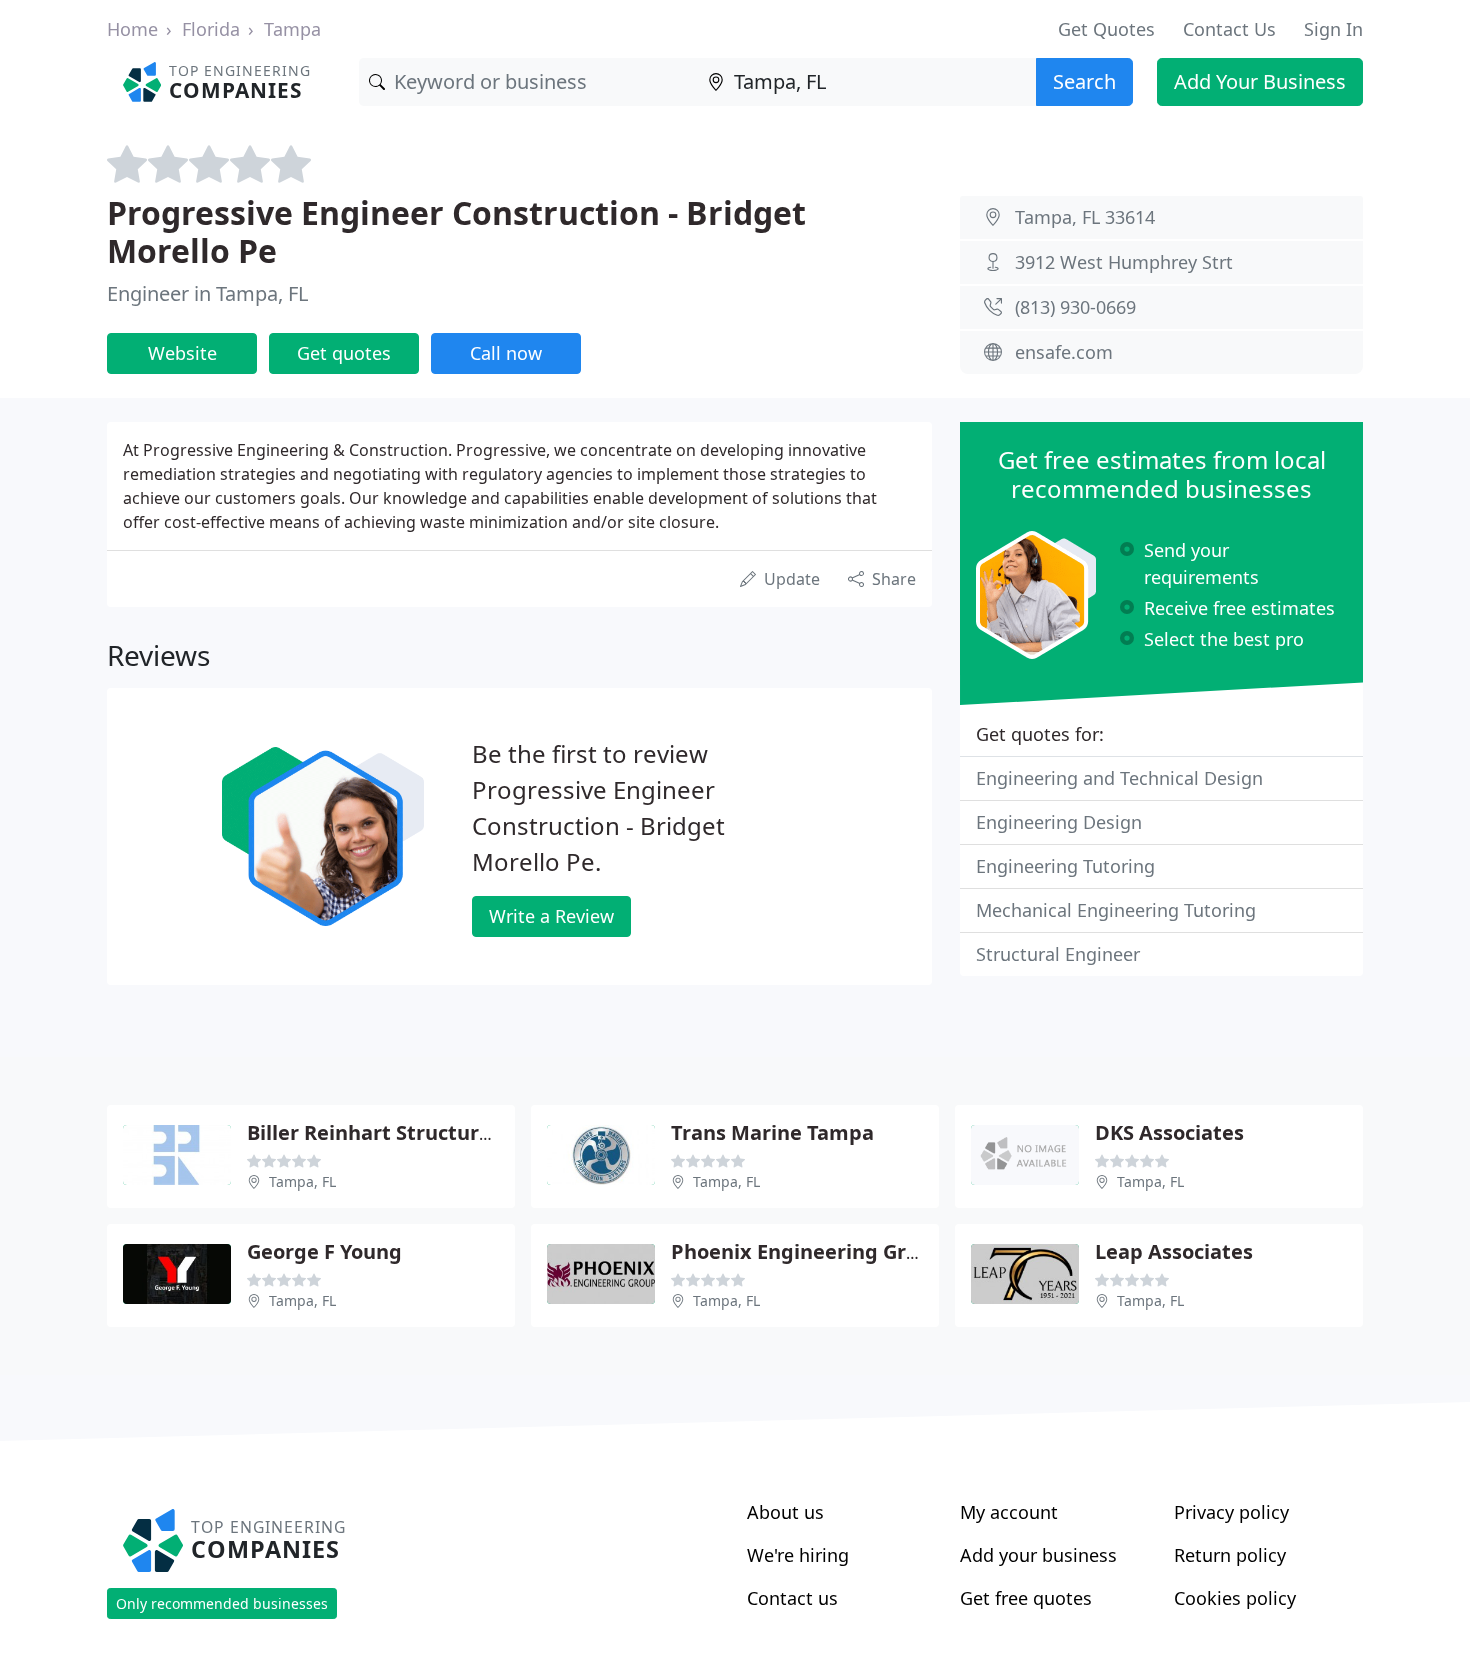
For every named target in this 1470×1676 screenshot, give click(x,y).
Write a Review (551, 916)
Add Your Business (1260, 81)
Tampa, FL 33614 (1085, 217)
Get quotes (344, 353)
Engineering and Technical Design (1119, 778)
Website (182, 353)
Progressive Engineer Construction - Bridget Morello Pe (456, 231)
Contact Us (1229, 29)
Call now (506, 353)
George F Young (324, 1251)
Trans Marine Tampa (772, 1132)
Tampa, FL (302, 1181)
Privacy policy (1231, 1512)
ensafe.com (1064, 352)
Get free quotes (1026, 1598)
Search (1084, 81)
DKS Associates (1169, 1132)
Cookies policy (1235, 1598)
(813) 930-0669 (1075, 307)
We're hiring (798, 1555)
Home (132, 29)
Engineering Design (1059, 822)
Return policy (1230, 1555)
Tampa (292, 29)
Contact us (792, 1598)
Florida (211, 29)
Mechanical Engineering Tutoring (1116, 910)
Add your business (1038, 1555)
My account (1009, 1512)
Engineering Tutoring (1065, 866)
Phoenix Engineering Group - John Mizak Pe (885, 1251)
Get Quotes (1106, 29)
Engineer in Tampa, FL (207, 293)
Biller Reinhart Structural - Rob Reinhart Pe (460, 1132)
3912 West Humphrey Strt (1124, 262)
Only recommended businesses (222, 1603)
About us (785, 1512)
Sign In (1333, 29)
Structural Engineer (1058, 954)
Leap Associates (1174, 1251)
